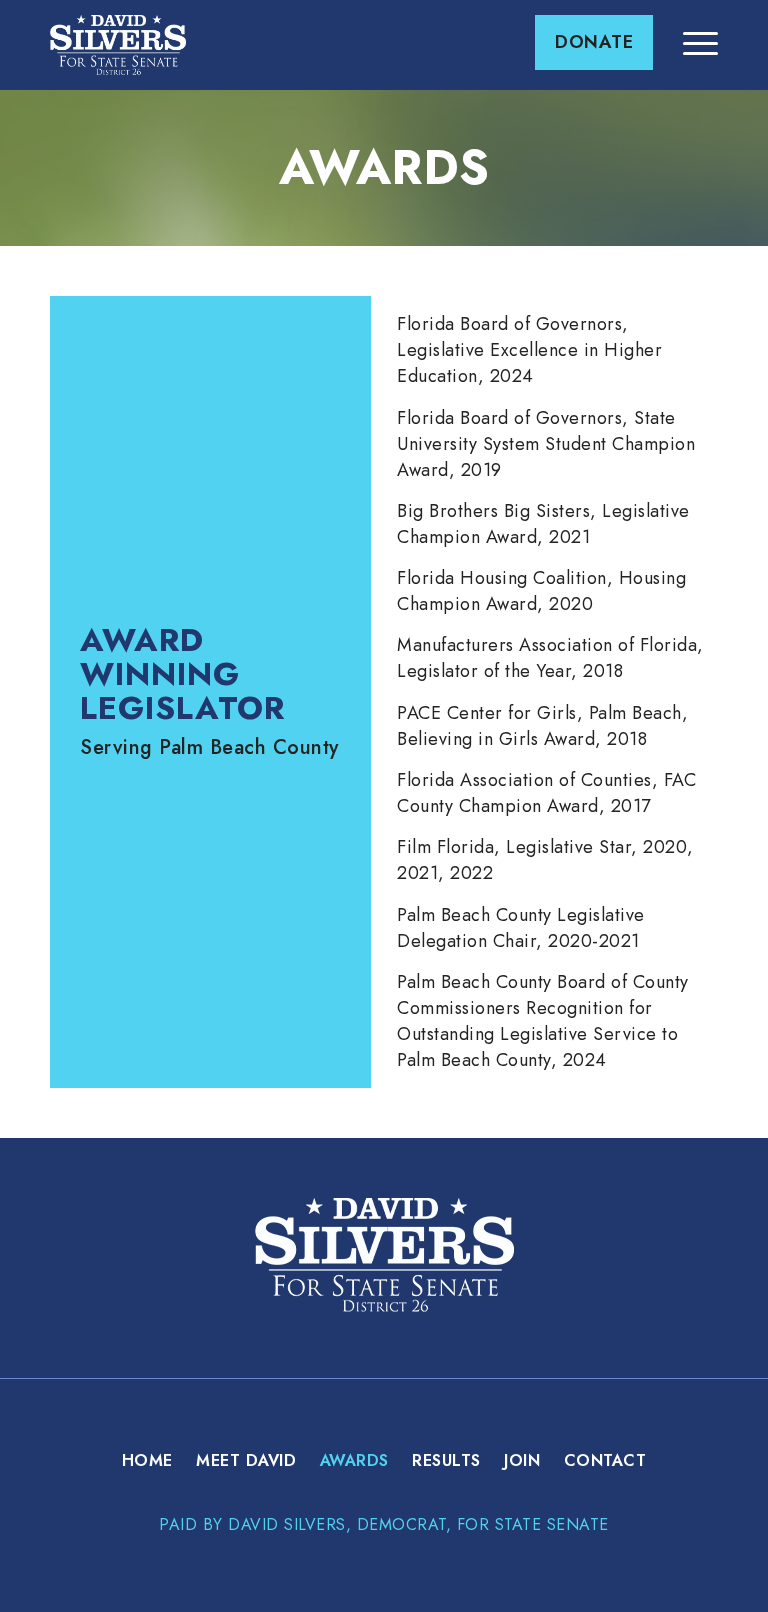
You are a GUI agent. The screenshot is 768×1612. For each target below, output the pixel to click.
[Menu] (690, 42)
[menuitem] (594, 42)
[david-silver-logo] (118, 45)
